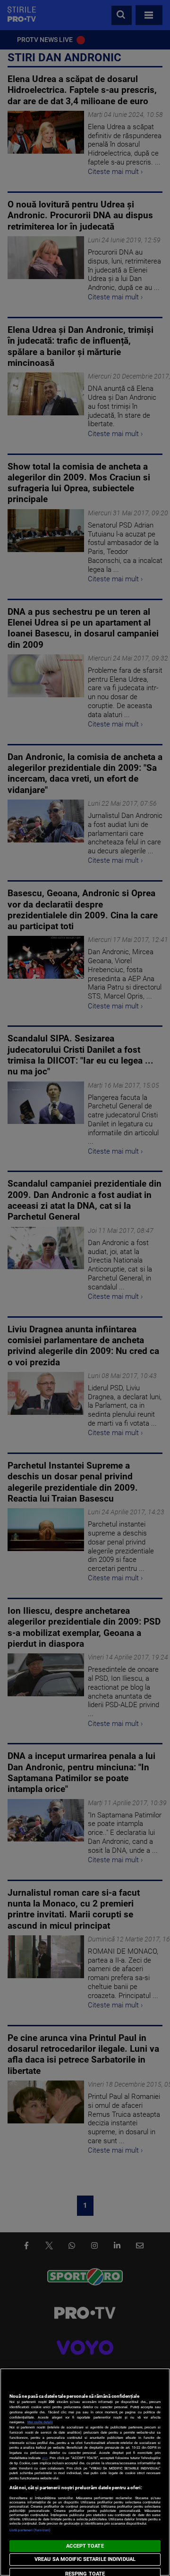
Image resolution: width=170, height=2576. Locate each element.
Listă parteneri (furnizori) (30, 2530)
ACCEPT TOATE (85, 2546)
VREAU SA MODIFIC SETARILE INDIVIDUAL (85, 2559)
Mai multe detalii (40, 2422)
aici (45, 2458)
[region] (85, 2472)
